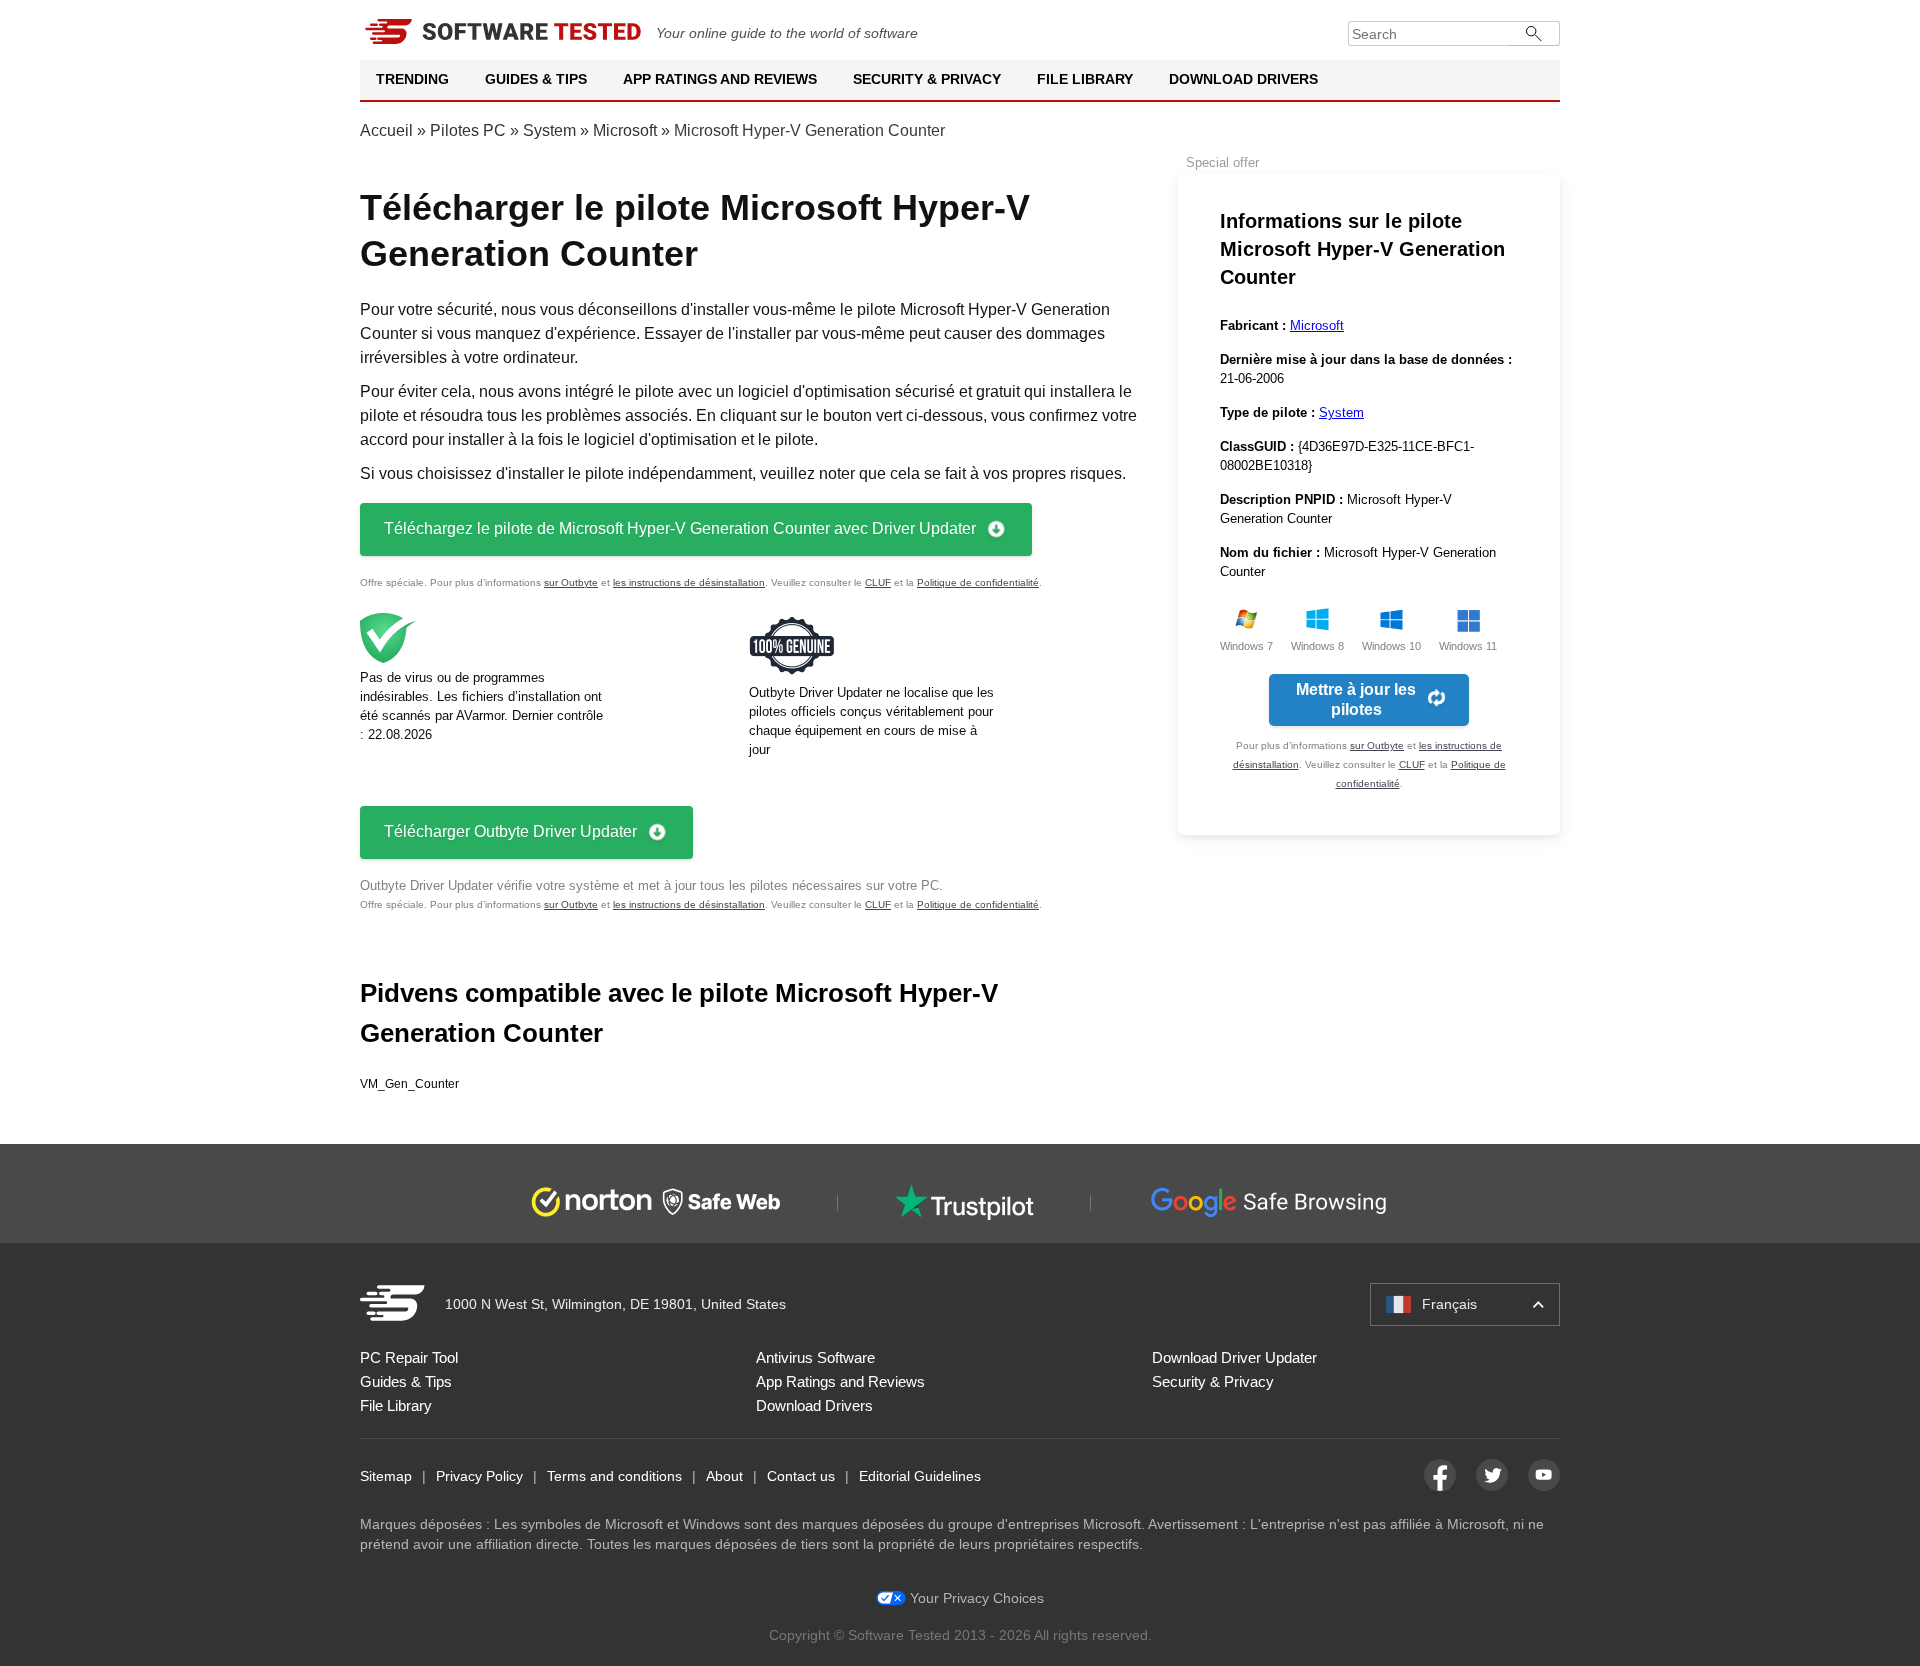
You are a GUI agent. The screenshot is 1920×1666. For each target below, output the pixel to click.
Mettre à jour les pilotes (1356, 699)
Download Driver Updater (1234, 1357)
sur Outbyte (571, 582)
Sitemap (386, 1476)
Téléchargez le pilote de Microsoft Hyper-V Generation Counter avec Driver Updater (680, 528)
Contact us (801, 1476)
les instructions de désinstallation (689, 582)
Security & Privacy (927, 79)
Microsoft (625, 130)
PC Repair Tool (409, 1357)
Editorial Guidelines (920, 1476)
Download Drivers (1243, 79)
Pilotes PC (468, 130)
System (549, 130)
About (724, 1476)
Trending (412, 79)
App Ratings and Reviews (720, 79)
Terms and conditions (614, 1476)
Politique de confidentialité (978, 582)
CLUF (878, 582)
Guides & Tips (536, 79)
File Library (1085, 79)
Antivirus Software (815, 1357)
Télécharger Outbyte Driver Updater (510, 831)
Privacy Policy (479, 1476)
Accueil (386, 130)
